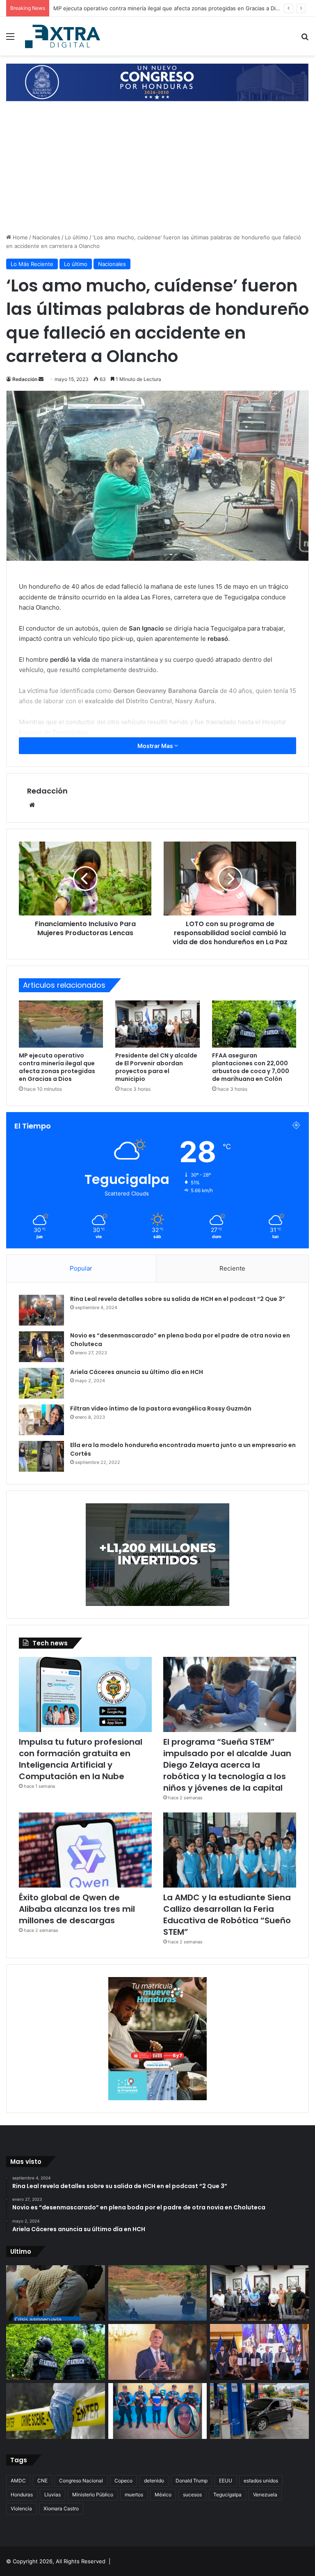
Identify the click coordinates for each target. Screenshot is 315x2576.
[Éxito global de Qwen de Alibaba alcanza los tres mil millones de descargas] (85, 1850)
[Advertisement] (157, 172)
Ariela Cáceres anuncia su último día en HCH (137, 1372)
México (163, 2495)
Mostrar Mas (156, 746)
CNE (42, 2481)
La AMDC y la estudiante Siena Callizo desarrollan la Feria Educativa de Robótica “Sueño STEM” (227, 1915)
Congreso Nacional (81, 2481)
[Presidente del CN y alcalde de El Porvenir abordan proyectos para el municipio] (157, 1024)
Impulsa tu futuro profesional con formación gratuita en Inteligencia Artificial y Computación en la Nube (81, 1759)
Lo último (76, 237)
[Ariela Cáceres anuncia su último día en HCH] (41, 1383)
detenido (154, 2481)
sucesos (192, 2495)
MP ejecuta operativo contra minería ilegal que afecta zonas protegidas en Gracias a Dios (57, 1067)
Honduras (22, 2495)
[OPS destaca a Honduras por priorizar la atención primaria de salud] (259, 2352)
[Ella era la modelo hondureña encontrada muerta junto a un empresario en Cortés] (41, 1456)
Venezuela (265, 2495)
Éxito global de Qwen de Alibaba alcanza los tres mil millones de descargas (77, 1909)
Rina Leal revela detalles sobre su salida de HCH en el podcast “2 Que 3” (178, 1299)
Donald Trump (192, 2481)
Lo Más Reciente (32, 264)
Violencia (21, 2508)
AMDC (18, 2481)
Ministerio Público (93, 2495)
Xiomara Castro (61, 2508)
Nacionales (46, 237)
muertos (134, 2495)
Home (19, 237)
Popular (81, 1268)
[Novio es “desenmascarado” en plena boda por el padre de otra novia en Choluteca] (41, 1347)
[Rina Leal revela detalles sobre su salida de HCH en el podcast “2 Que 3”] (41, 1310)
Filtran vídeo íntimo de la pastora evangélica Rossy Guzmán (161, 1408)
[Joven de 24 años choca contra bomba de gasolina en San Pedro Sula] (259, 2411)
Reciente (232, 1268)
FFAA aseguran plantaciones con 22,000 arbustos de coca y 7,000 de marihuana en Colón (251, 1067)
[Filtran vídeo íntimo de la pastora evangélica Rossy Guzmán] (41, 1420)
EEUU (226, 2481)
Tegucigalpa (227, 2495)
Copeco (123, 2481)
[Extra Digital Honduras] (64, 36)
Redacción (25, 379)
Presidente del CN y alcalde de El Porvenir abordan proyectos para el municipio (155, 8)
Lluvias (52, 2495)
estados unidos (261, 2481)
